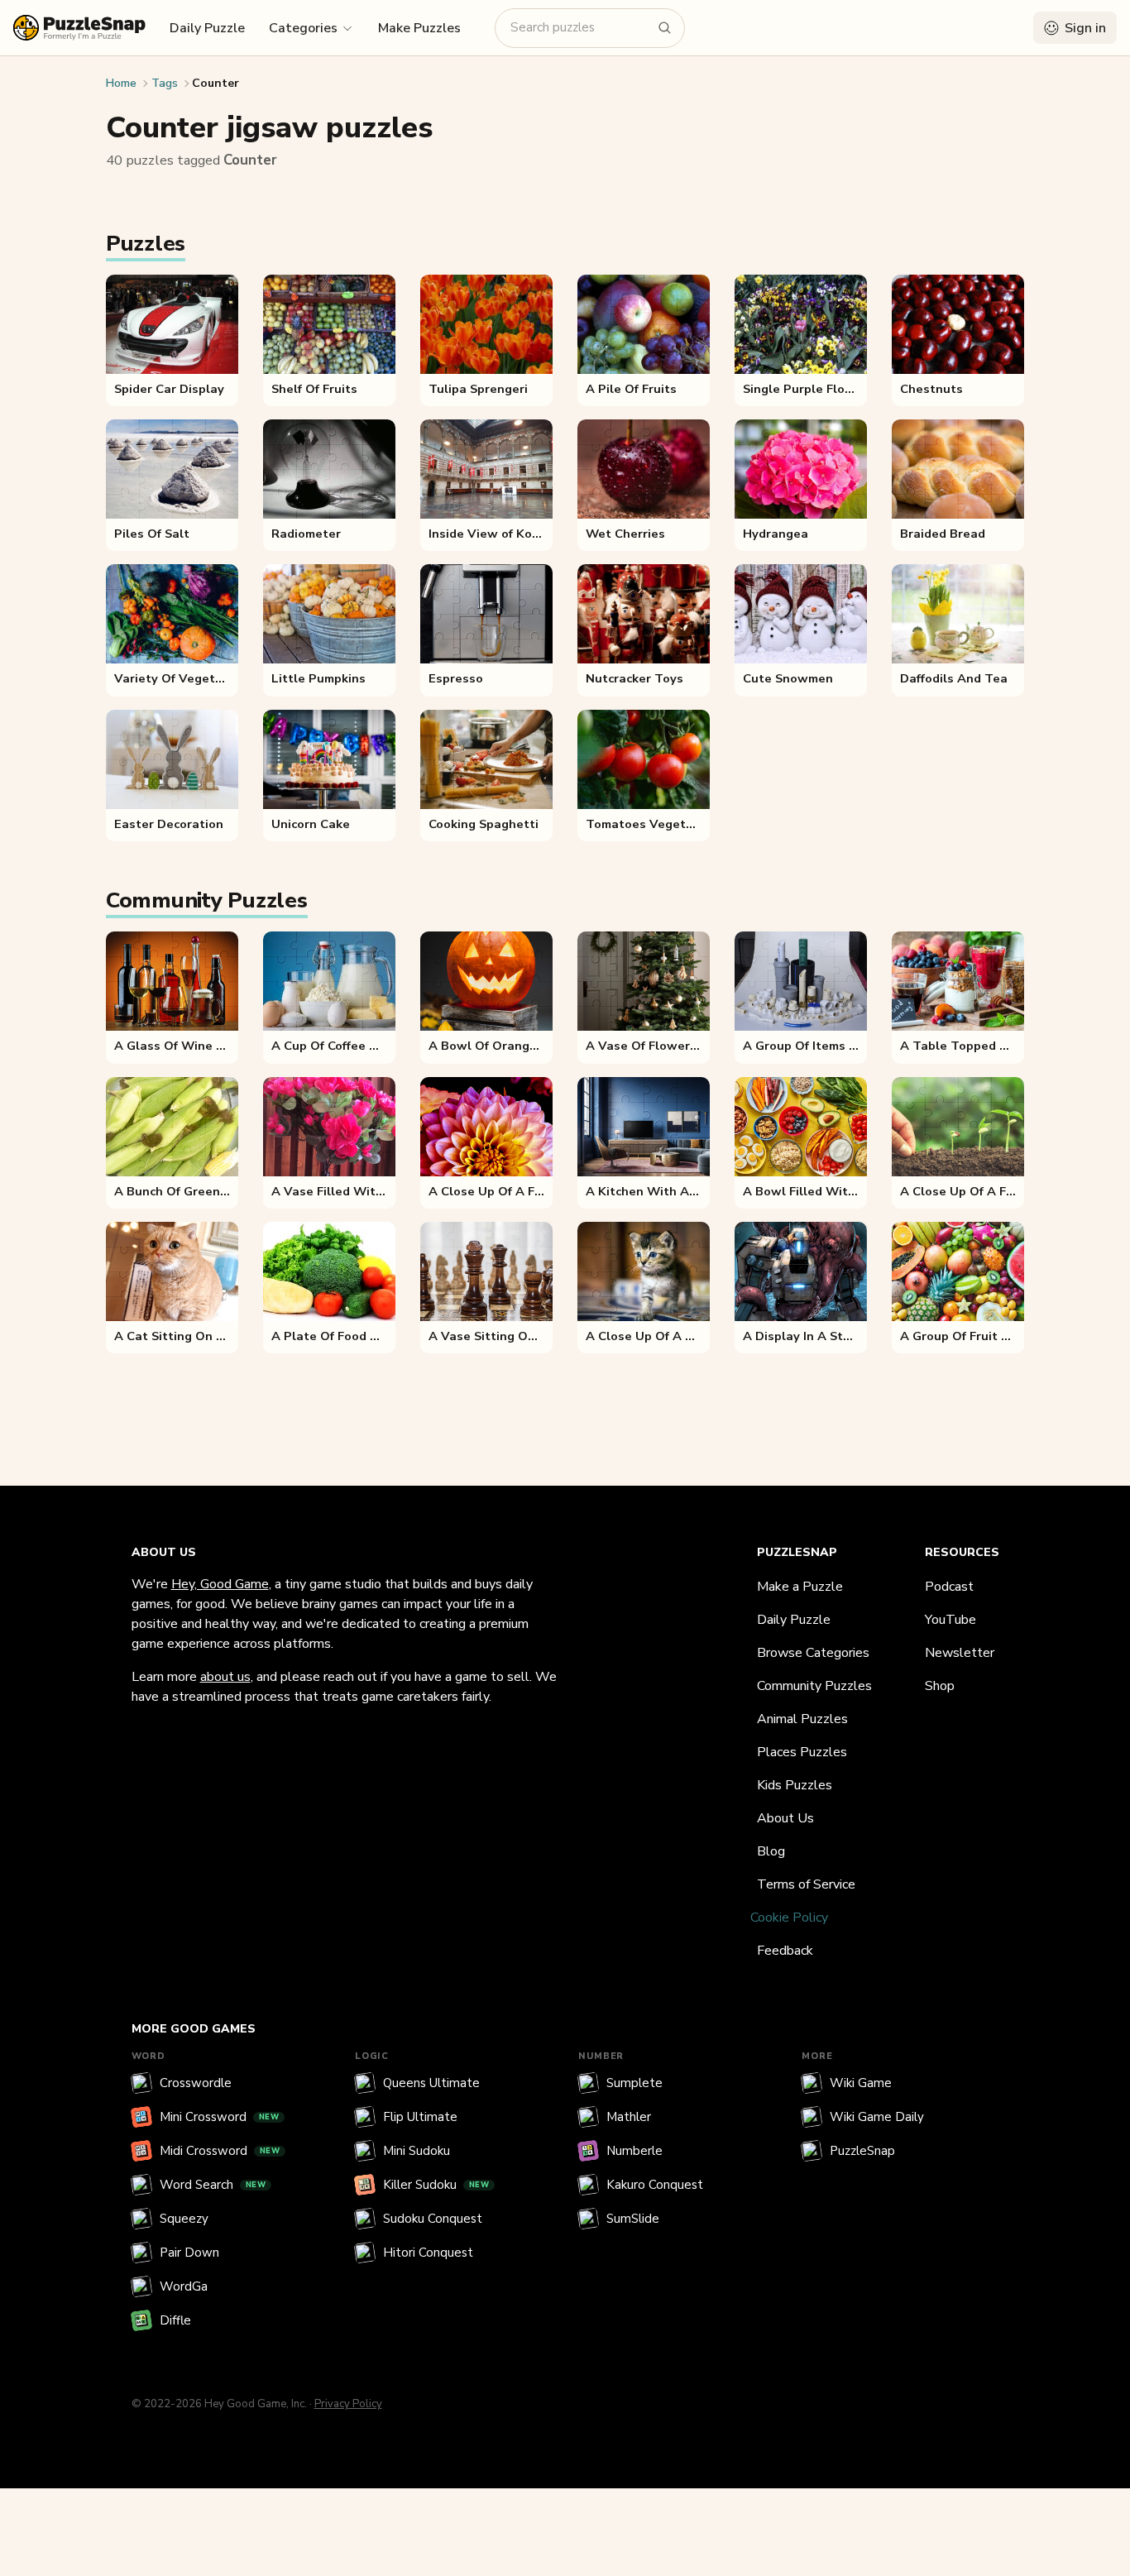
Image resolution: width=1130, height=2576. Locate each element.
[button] (311, 27)
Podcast (949, 1587)
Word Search (213, 2185)
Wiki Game (861, 2083)
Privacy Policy (348, 2404)
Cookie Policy (789, 1918)
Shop (940, 1686)
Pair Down (189, 2253)
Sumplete (634, 2083)
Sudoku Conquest (433, 2219)
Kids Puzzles (795, 1785)
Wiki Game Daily (877, 2117)
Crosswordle (196, 2083)
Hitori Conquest (428, 2253)
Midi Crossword (220, 2151)
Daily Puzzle (207, 28)
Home (121, 83)
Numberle (634, 2151)
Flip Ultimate (420, 2117)
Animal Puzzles (802, 1719)
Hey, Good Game (220, 1584)
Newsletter (960, 1653)
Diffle (175, 2320)
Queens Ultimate (431, 2083)
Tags (165, 83)
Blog (771, 1851)
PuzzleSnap (862, 2151)
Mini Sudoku (417, 2151)
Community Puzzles (814, 1686)
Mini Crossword (220, 2117)
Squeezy (184, 2219)
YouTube (950, 1620)
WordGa (184, 2286)
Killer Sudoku (436, 2185)
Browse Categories (813, 1653)
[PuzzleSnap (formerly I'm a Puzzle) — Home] (79, 28)
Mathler (629, 2117)
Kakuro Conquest (655, 2185)
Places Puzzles (802, 1752)
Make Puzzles (419, 28)
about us (225, 1677)
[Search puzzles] (665, 28)
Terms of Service (806, 1884)
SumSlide (633, 2219)
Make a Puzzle (800, 1587)
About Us (785, 1818)
